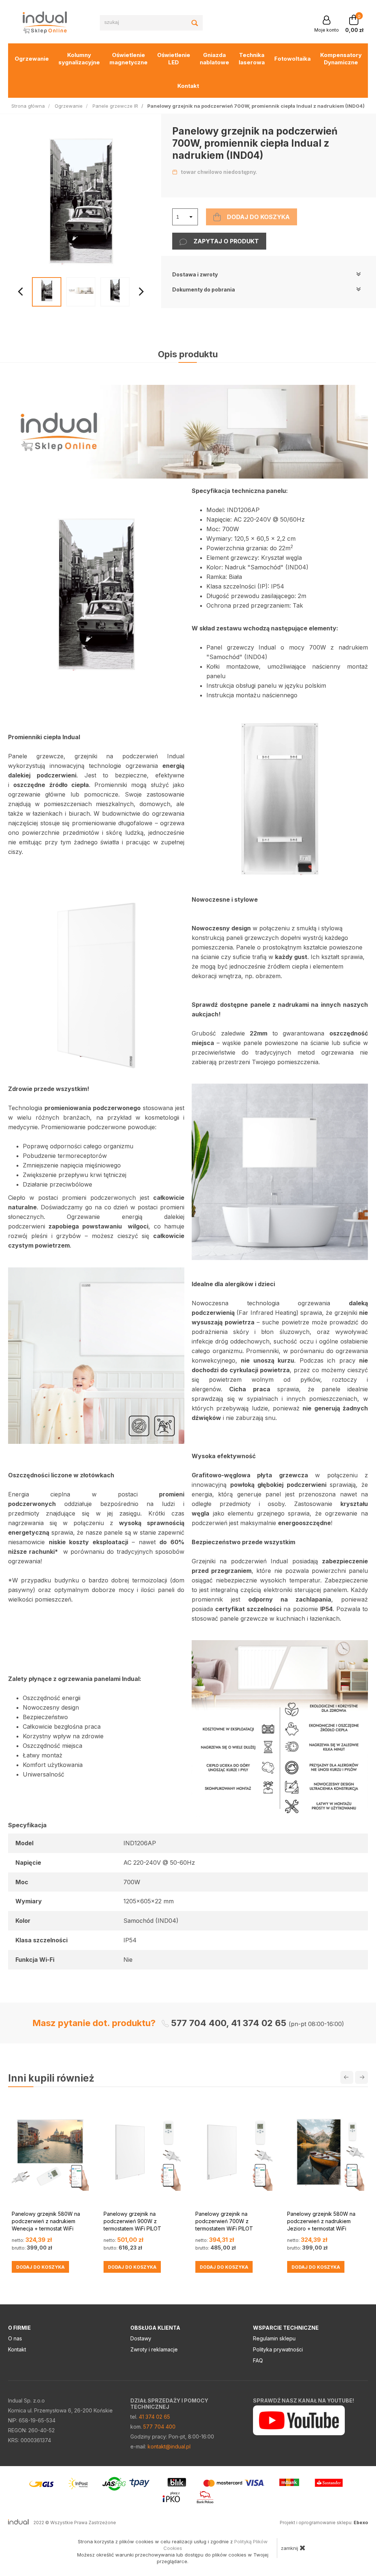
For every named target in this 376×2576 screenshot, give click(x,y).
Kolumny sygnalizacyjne (79, 59)
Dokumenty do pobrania (204, 289)
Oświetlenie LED (174, 59)
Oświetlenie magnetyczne (129, 59)
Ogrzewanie (32, 59)
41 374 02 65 (154, 2417)
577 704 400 (159, 2427)
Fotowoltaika (292, 59)
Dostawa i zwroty (195, 274)
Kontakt (188, 86)
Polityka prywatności (278, 2349)
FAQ (258, 2360)
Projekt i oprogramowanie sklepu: (324, 2523)
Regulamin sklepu (274, 2338)
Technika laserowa (252, 59)
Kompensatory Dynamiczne (341, 59)
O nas (15, 2338)
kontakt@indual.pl (169, 2446)
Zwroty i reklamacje (154, 2349)
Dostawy (141, 2338)
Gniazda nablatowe (214, 59)
